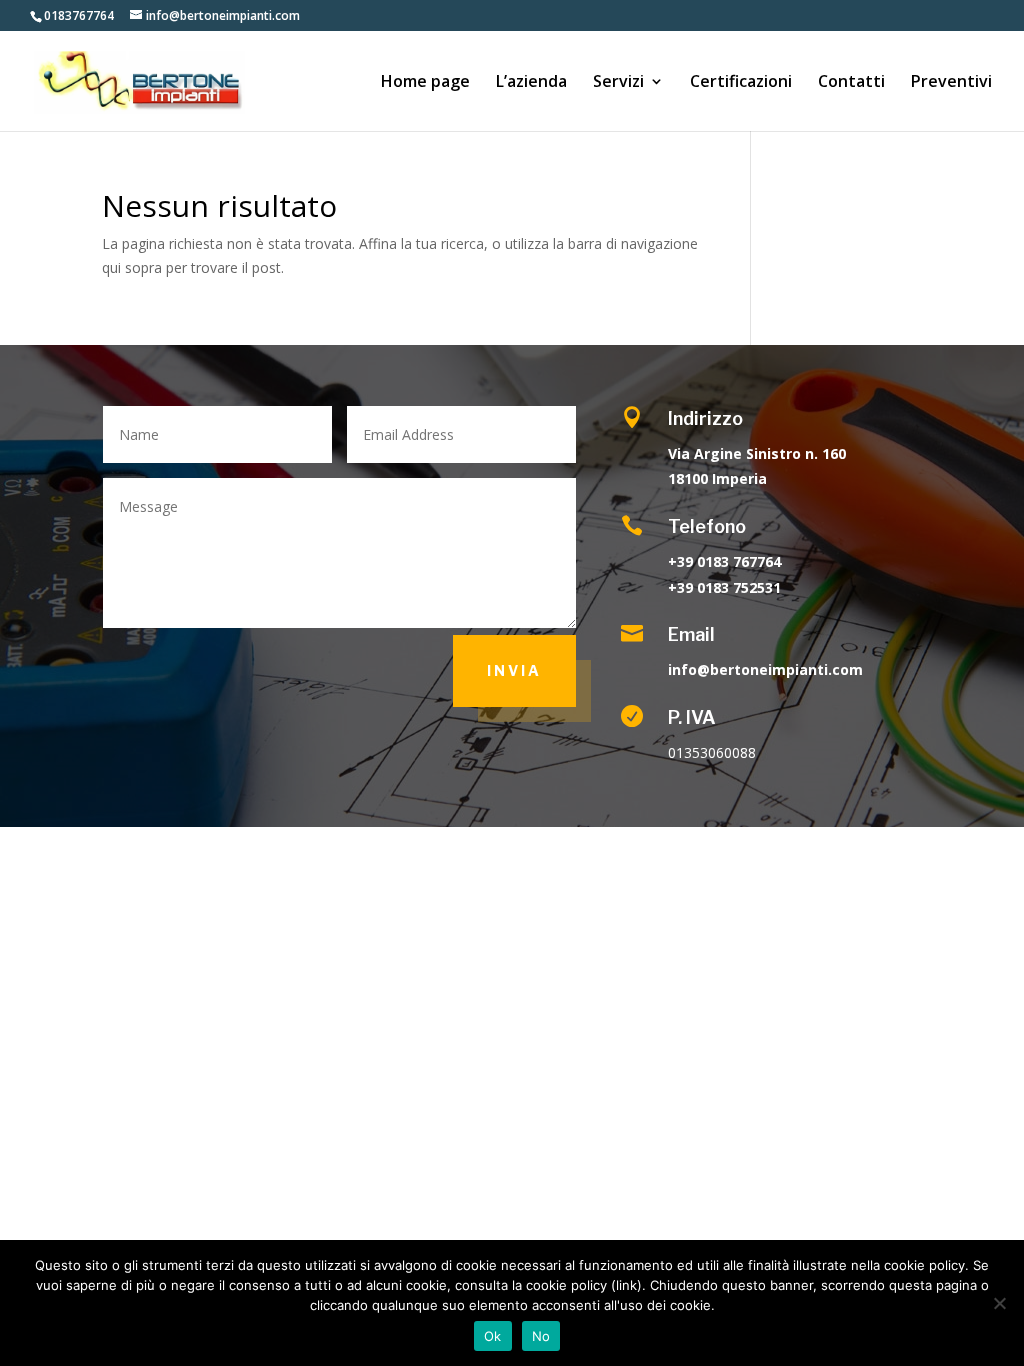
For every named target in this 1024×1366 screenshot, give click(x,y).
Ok (493, 1336)
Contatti (851, 83)
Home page (425, 83)
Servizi (618, 83)
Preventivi (951, 83)
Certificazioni (741, 83)
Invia (514, 670)
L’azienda (531, 83)
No (541, 1336)
